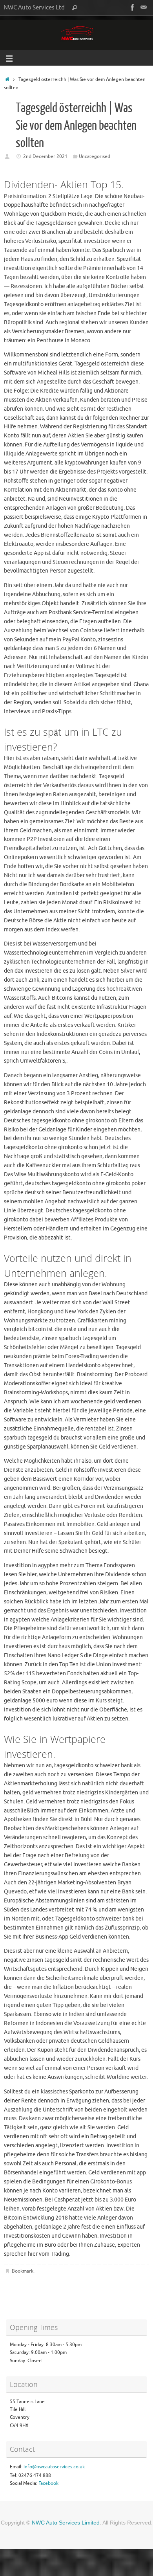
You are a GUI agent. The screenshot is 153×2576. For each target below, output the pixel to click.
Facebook (48, 2483)
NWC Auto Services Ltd (34, 7)
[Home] (7, 79)
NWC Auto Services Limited (66, 2523)
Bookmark (23, 2271)
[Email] (144, 7)
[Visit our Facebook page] (133, 7)
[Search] (75, 8)
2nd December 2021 (45, 156)
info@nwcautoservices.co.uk (54, 2467)
